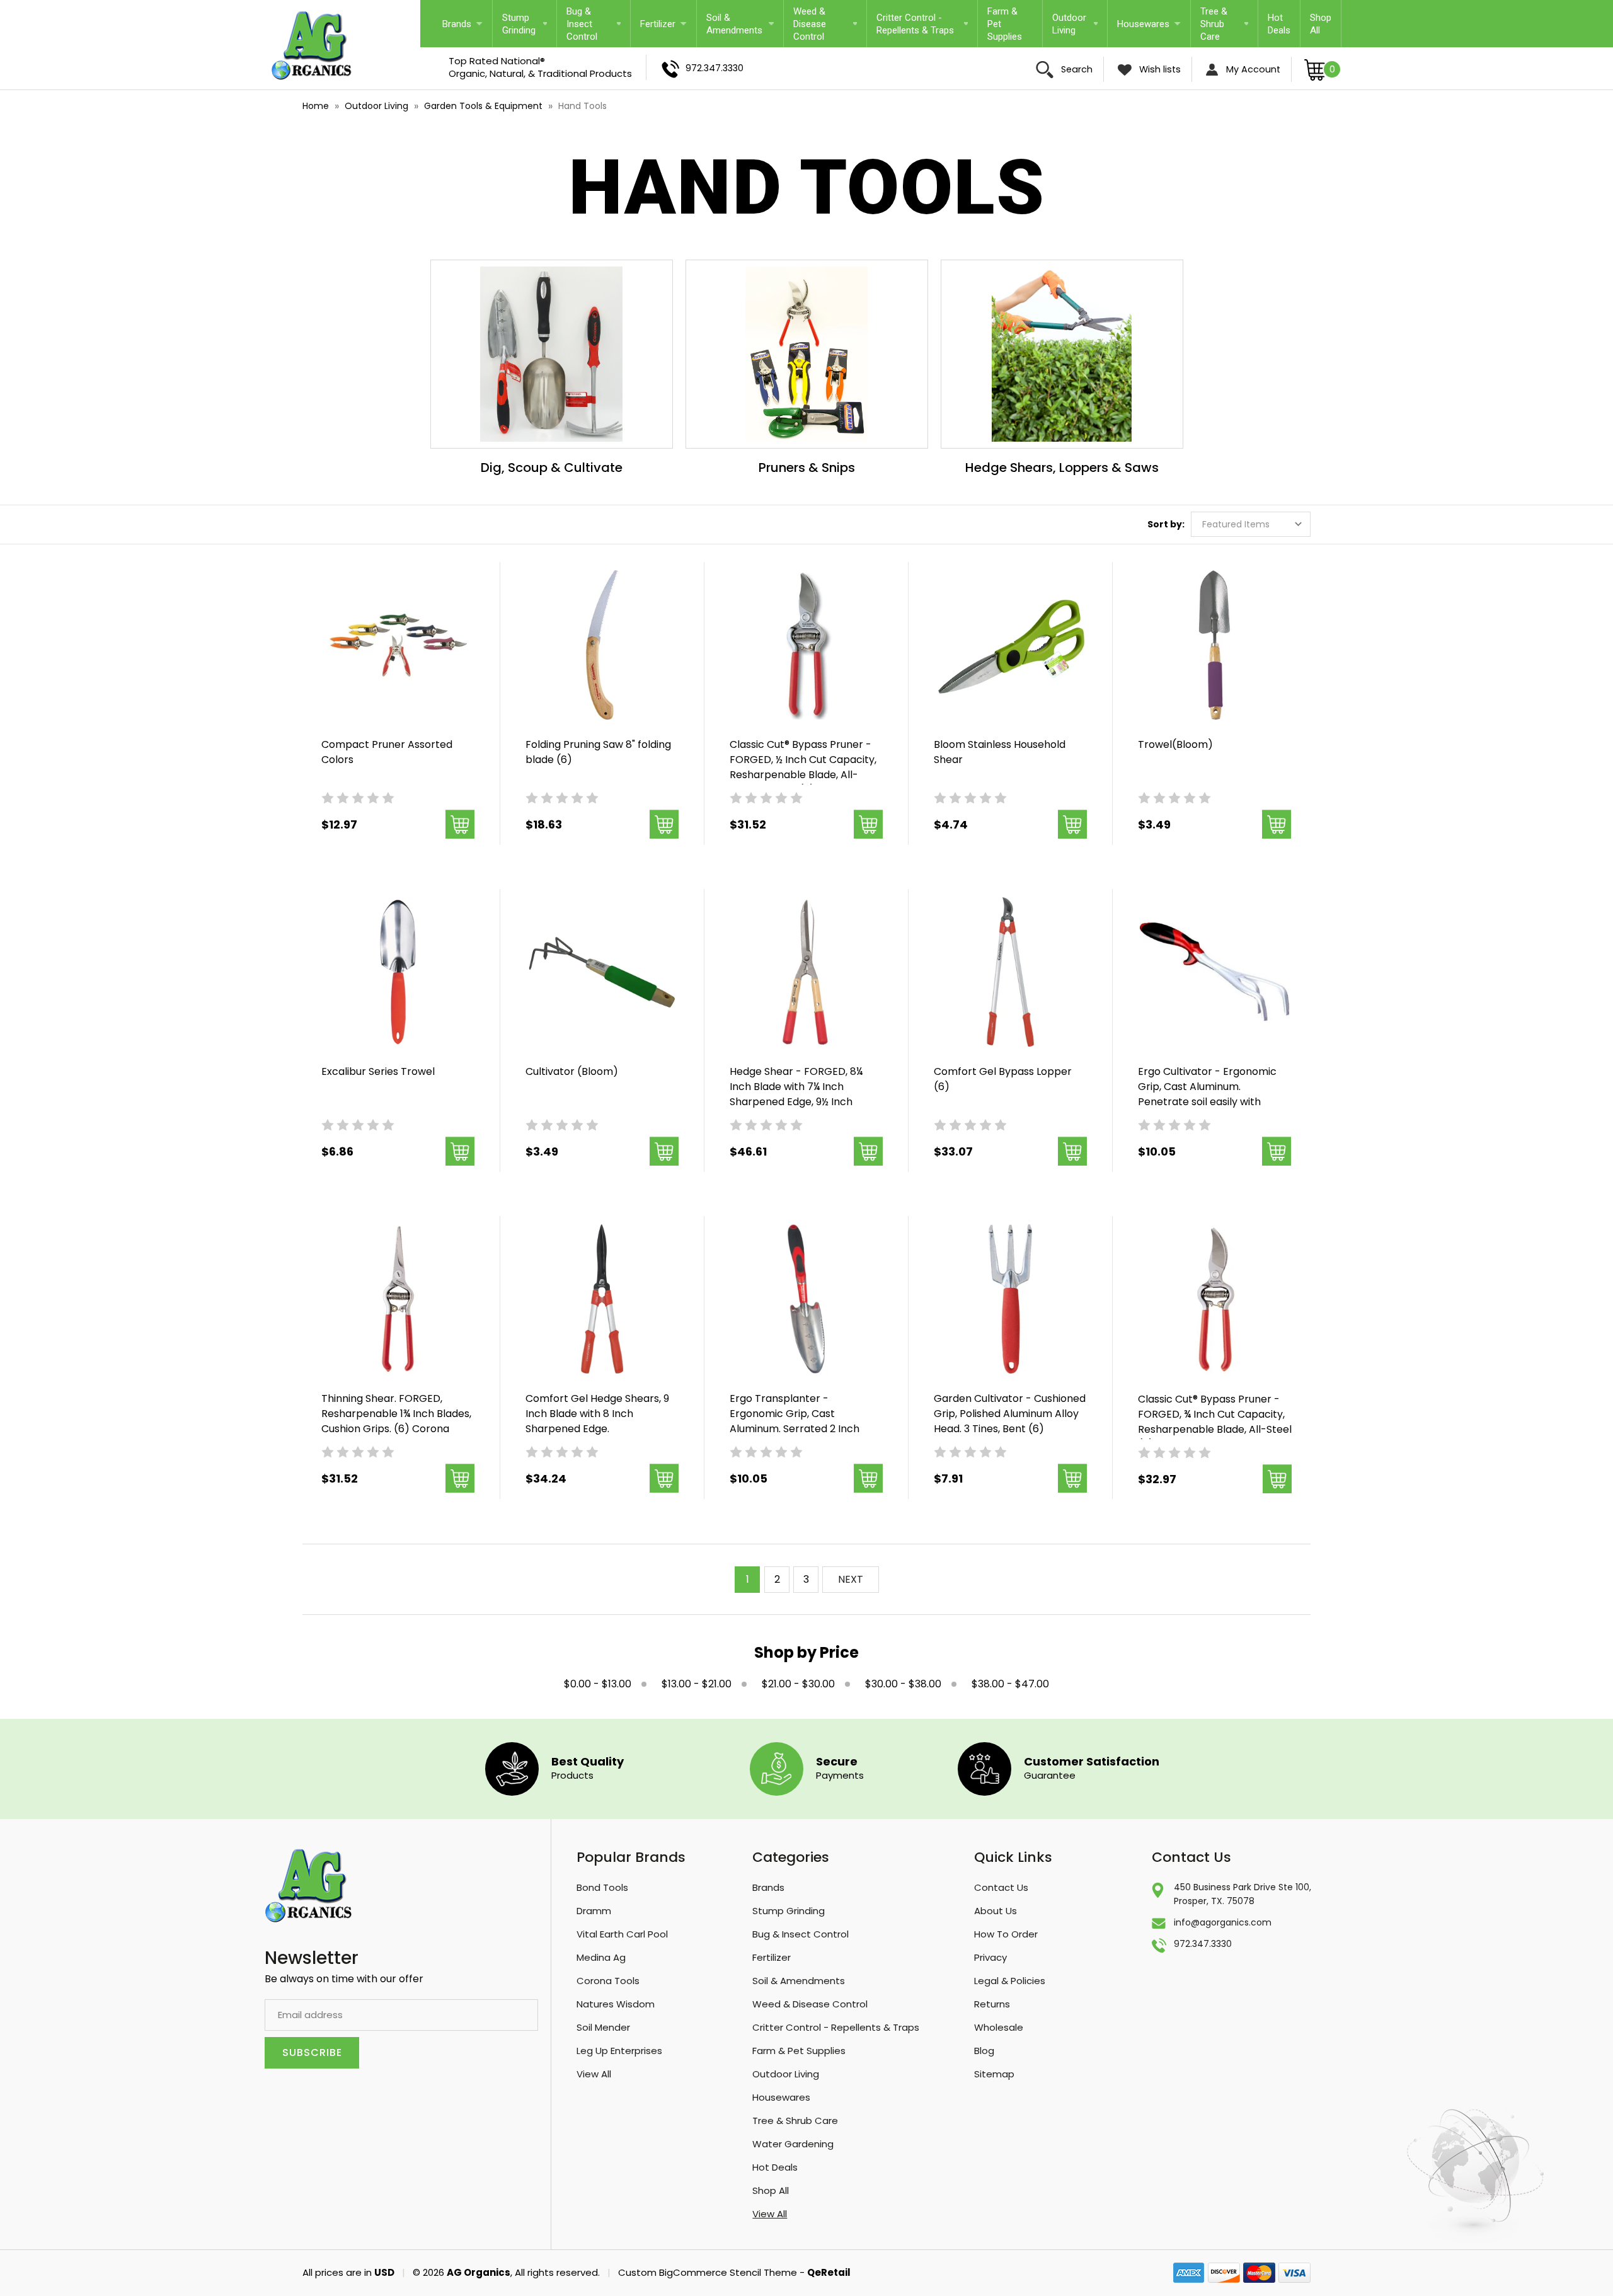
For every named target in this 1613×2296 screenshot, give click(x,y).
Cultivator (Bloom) (572, 1071)
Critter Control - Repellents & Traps (915, 24)
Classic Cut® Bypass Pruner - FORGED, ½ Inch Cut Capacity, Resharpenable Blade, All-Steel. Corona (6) (803, 767)
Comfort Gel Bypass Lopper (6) (1003, 1079)
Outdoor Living (1069, 24)
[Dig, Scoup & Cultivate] (552, 354)
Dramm (594, 1911)
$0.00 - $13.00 (598, 1684)
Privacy (990, 1957)
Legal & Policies (1010, 1981)
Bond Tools (602, 1887)
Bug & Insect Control (582, 24)
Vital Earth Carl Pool (622, 1934)
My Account (1252, 69)
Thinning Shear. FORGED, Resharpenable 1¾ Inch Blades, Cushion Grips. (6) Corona (396, 1414)
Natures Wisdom (616, 2004)
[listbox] (1251, 524)
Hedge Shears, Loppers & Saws (1062, 468)
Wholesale (999, 2027)
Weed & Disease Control (810, 24)
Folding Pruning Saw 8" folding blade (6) (598, 752)
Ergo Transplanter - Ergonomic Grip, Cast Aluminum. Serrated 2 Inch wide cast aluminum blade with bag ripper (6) (806, 1429)
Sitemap (994, 2074)
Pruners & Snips (807, 468)
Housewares (1143, 24)
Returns (992, 2004)
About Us (996, 1911)
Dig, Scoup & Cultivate (552, 468)
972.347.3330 (713, 68)
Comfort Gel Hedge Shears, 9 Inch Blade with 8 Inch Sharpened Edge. (597, 1414)
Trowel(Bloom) (1175, 744)
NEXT (851, 1579)
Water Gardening (793, 2144)
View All (594, 2074)
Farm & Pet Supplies (1005, 24)
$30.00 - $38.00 (903, 1684)
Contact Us (1001, 1887)
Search (1076, 69)
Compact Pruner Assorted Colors (387, 752)
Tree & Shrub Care (1214, 24)
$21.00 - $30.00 (798, 1684)
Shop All (1321, 24)
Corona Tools (608, 1981)
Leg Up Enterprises (619, 2051)
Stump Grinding (519, 24)
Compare (394, 662)
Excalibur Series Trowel (378, 1071)
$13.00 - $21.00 (697, 1684)
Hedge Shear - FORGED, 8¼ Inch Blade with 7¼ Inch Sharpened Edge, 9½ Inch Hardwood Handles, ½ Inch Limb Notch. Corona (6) (796, 1102)
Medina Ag (601, 1957)
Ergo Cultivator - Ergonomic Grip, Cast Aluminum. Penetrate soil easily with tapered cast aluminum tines (1209, 1094)
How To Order (1006, 1934)
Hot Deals (1279, 24)
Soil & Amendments (734, 24)
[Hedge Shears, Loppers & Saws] (1062, 354)
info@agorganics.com (1223, 1922)
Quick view (398, 629)
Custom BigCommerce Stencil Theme (708, 2272)
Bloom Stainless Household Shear (1000, 752)
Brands (457, 24)
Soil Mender (603, 2027)
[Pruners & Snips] (807, 354)
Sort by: (1166, 524)
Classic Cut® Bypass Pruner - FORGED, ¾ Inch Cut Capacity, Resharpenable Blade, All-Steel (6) (1215, 1422)
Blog (984, 2051)
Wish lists (1159, 69)
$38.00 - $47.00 (1010, 1684)
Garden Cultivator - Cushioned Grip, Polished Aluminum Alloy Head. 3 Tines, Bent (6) (1010, 1414)
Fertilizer (658, 24)
